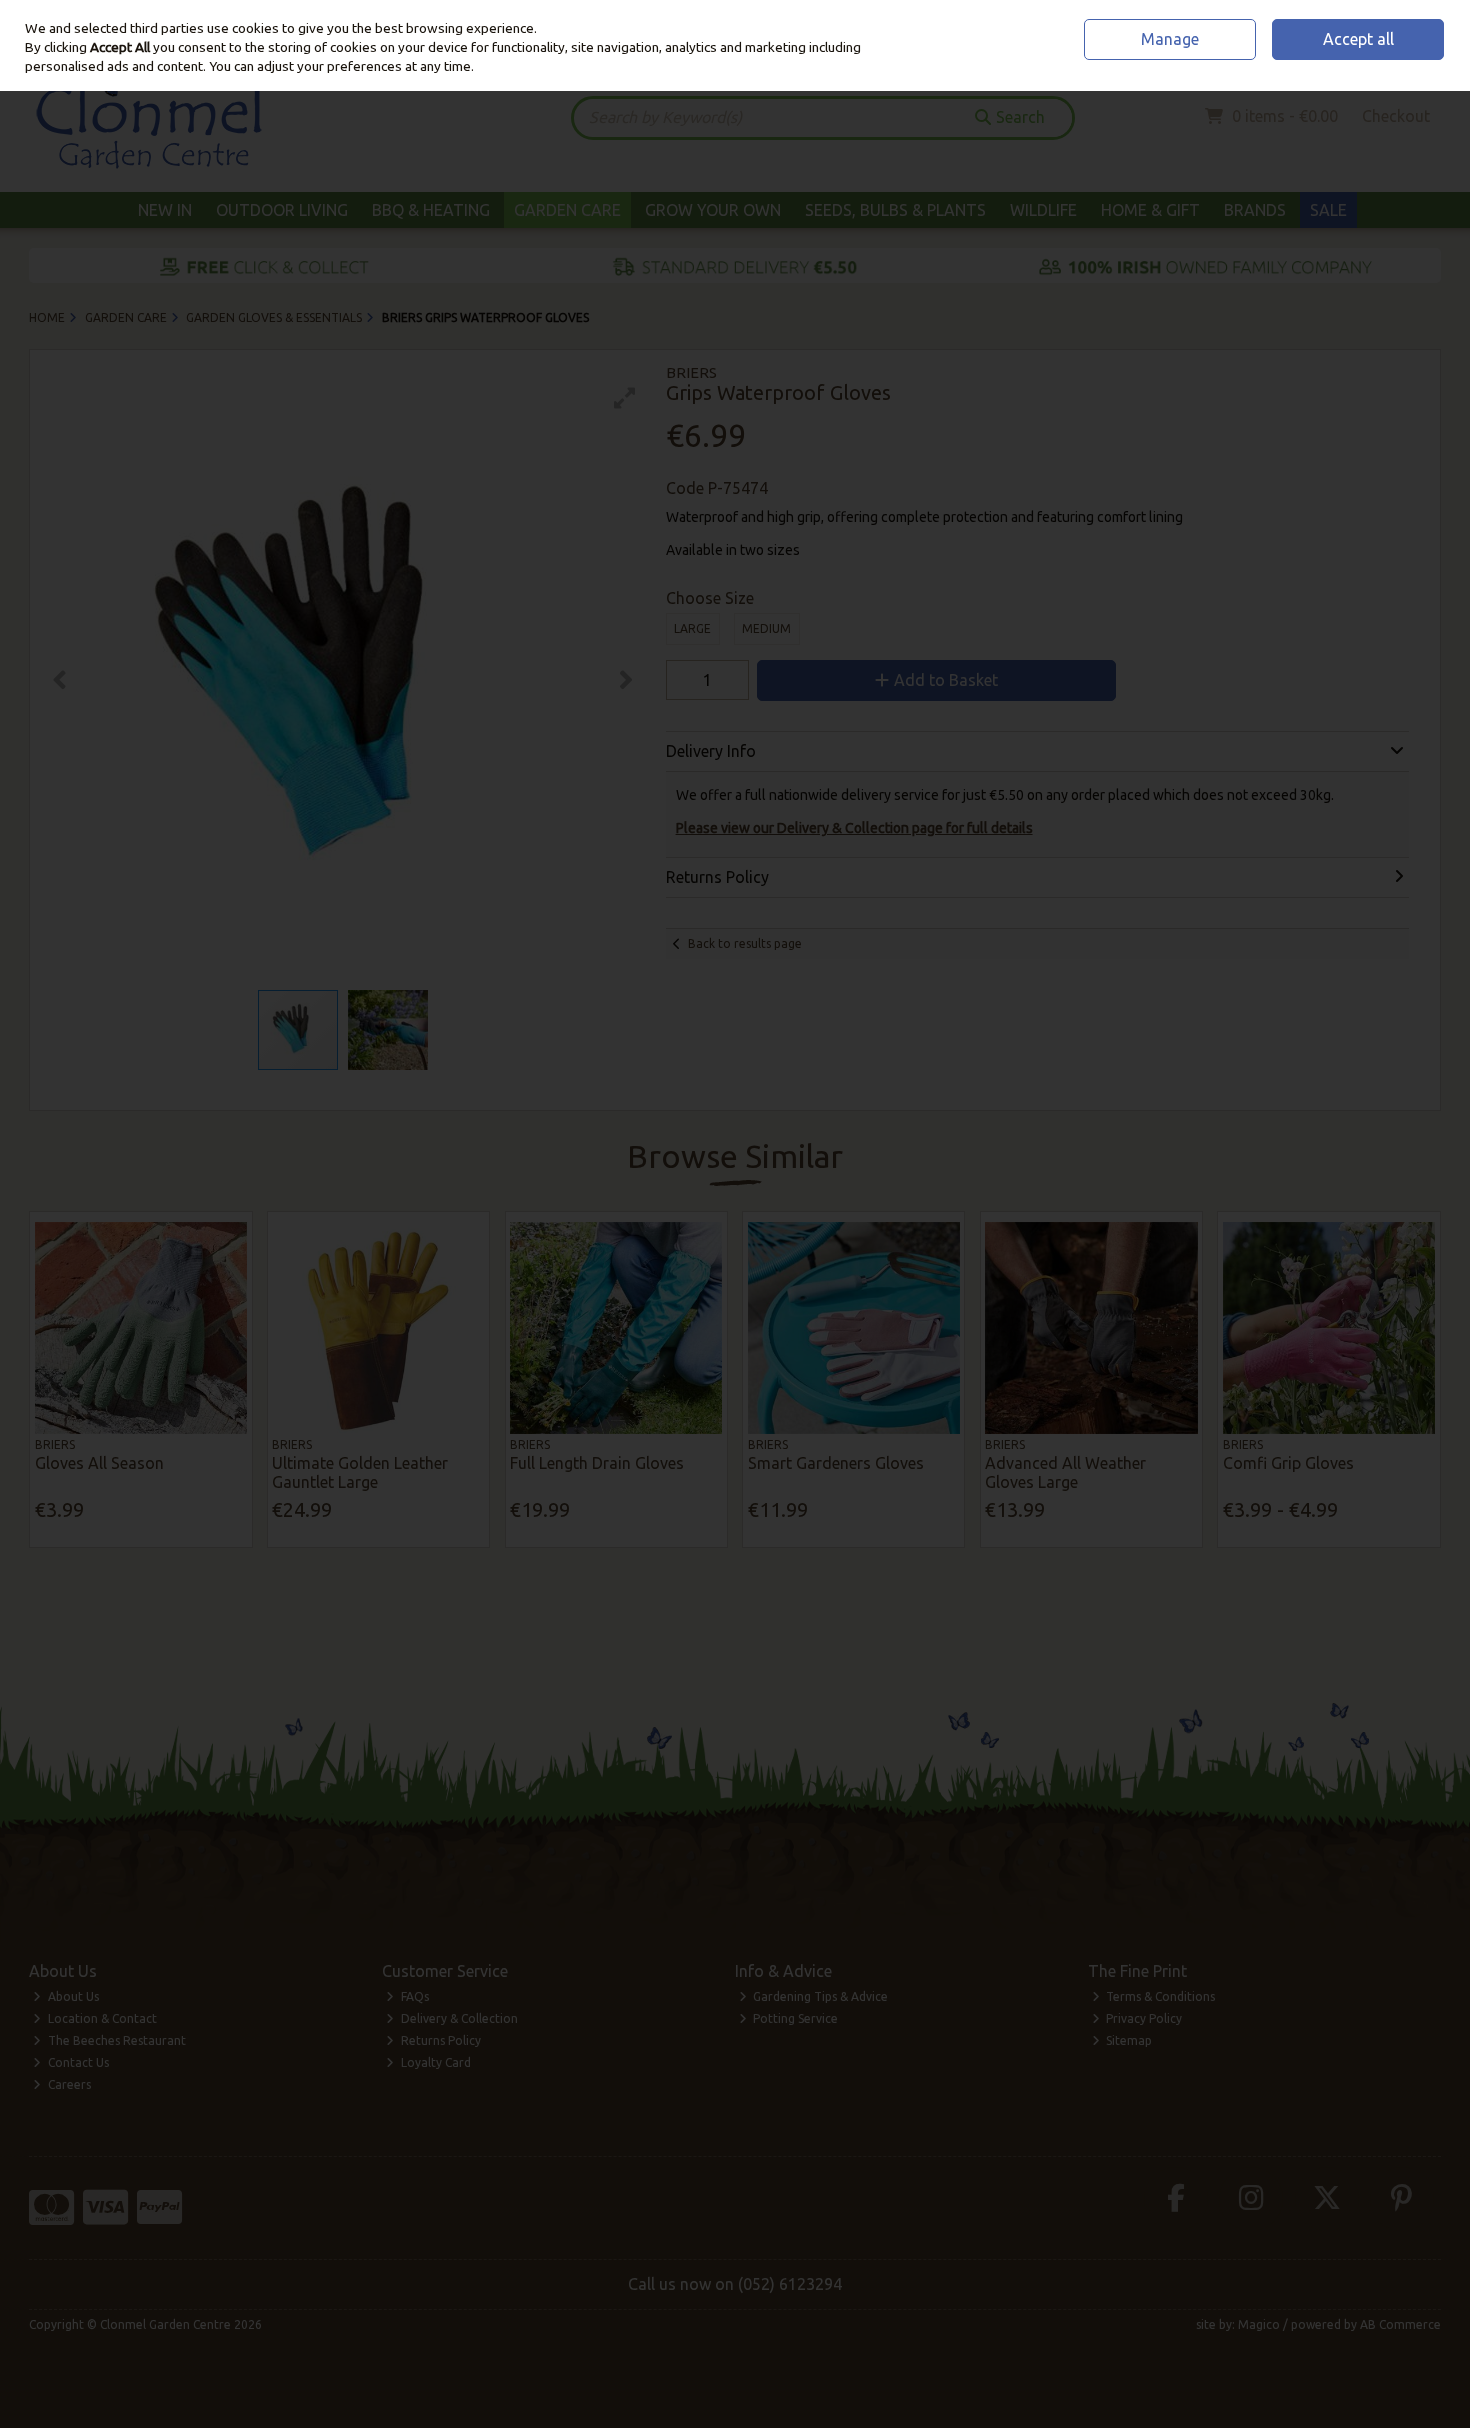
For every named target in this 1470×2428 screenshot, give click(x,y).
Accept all (1358, 39)
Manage (1170, 39)
